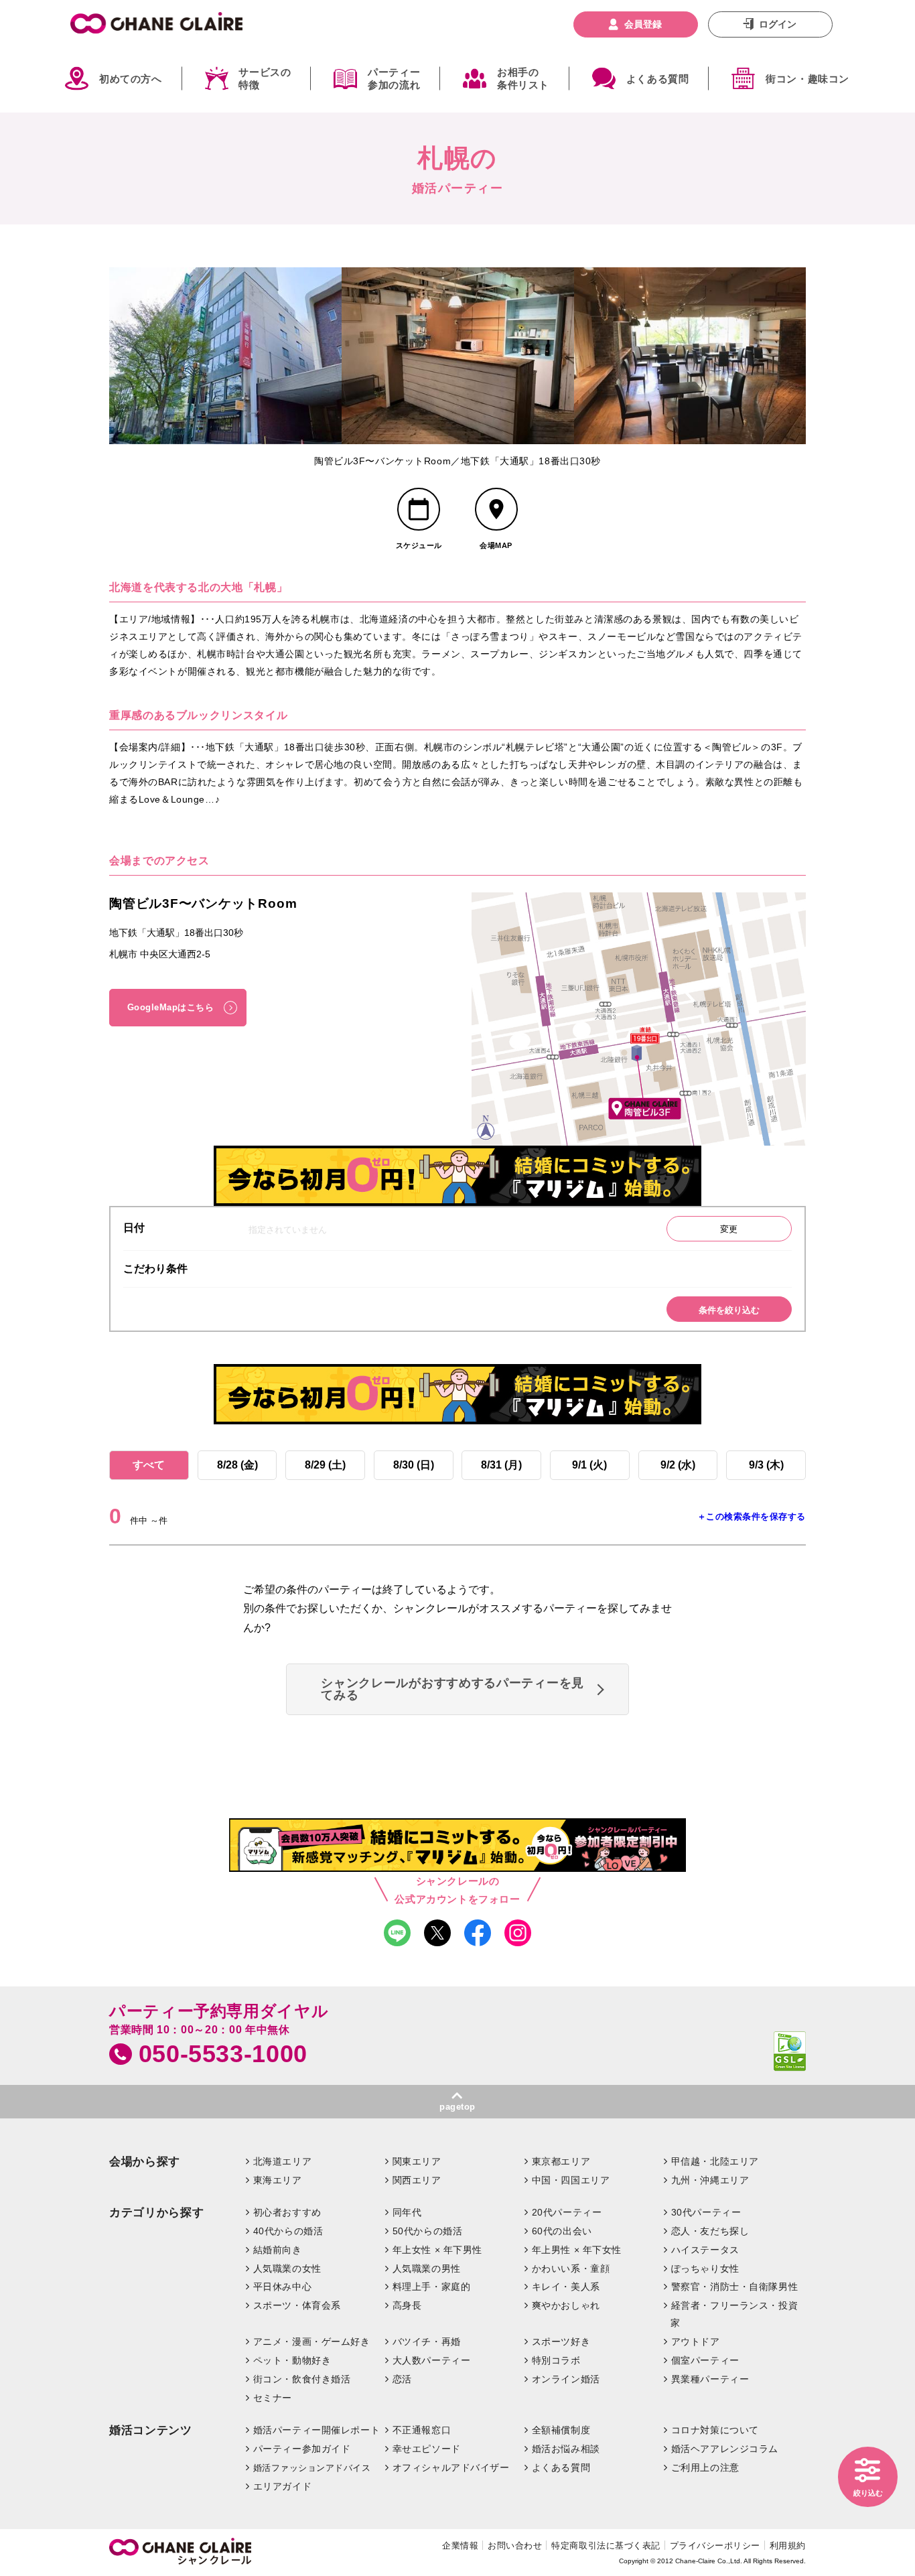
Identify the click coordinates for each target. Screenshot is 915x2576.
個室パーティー (705, 2360)
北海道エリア (282, 2161)
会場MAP (496, 545)
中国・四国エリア (571, 2180)
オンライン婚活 (566, 2379)
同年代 (407, 2212)
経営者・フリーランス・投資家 (734, 2314)
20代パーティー (567, 2212)
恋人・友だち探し (710, 2231)
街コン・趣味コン (807, 79)
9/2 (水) (678, 1465)
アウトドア (696, 2342)
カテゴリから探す (156, 2213)
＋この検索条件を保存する (752, 1516)
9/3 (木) (766, 1465)
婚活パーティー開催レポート (317, 2430)
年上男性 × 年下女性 (577, 2250)
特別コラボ (556, 2360)
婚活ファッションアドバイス (312, 2468)
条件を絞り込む (729, 1310)
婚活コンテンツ (151, 2430)
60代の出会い (562, 2231)
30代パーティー (706, 2212)
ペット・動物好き (292, 2360)
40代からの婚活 (288, 2231)
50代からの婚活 (428, 2231)
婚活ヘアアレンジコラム (725, 2449)
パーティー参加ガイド (302, 2449)
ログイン (778, 24)
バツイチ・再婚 (427, 2342)
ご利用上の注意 (705, 2467)
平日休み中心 (282, 2287)
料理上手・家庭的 (432, 2287)
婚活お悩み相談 (566, 2449)
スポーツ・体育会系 (297, 2305)
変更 (729, 1229)
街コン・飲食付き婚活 (302, 2379)
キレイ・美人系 (566, 2287)
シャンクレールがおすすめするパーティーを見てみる (452, 1689)
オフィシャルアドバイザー (451, 2467)
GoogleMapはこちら (171, 1007)
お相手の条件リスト (523, 79)
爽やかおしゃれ (566, 2305)
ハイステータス (705, 2250)
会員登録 (643, 24)
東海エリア (278, 2180)
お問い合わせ (515, 2546)
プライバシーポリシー (715, 2546)
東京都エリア (561, 2161)
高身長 (407, 2305)
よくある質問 (658, 79)
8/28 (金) (237, 1465)
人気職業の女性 (287, 2268)
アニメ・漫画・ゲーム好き (312, 2342)
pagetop (457, 2107)
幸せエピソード (427, 2449)
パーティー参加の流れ (394, 79)
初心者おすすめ (287, 2212)
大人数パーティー (432, 2360)
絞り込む (868, 2493)
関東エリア (417, 2161)
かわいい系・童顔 (571, 2268)
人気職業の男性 (427, 2268)
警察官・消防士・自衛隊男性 (735, 2287)
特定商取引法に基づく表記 (606, 2546)
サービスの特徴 (265, 79)
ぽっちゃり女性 (705, 2268)
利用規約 (788, 2546)
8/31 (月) (501, 1465)
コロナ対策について (715, 2430)
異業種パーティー (710, 2379)
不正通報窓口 (422, 2430)
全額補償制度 (561, 2430)
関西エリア (417, 2180)
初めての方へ (131, 79)
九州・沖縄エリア (710, 2180)
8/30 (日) (414, 1465)
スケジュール (419, 545)
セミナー (273, 2398)
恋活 (402, 2379)
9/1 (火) (589, 1465)
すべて (149, 1465)
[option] (225, 356)
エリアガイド (282, 2486)
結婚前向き (278, 2250)
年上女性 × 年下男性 (437, 2250)
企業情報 (460, 2546)
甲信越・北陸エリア (715, 2161)
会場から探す (145, 2162)
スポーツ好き (561, 2342)
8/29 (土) (325, 1465)
